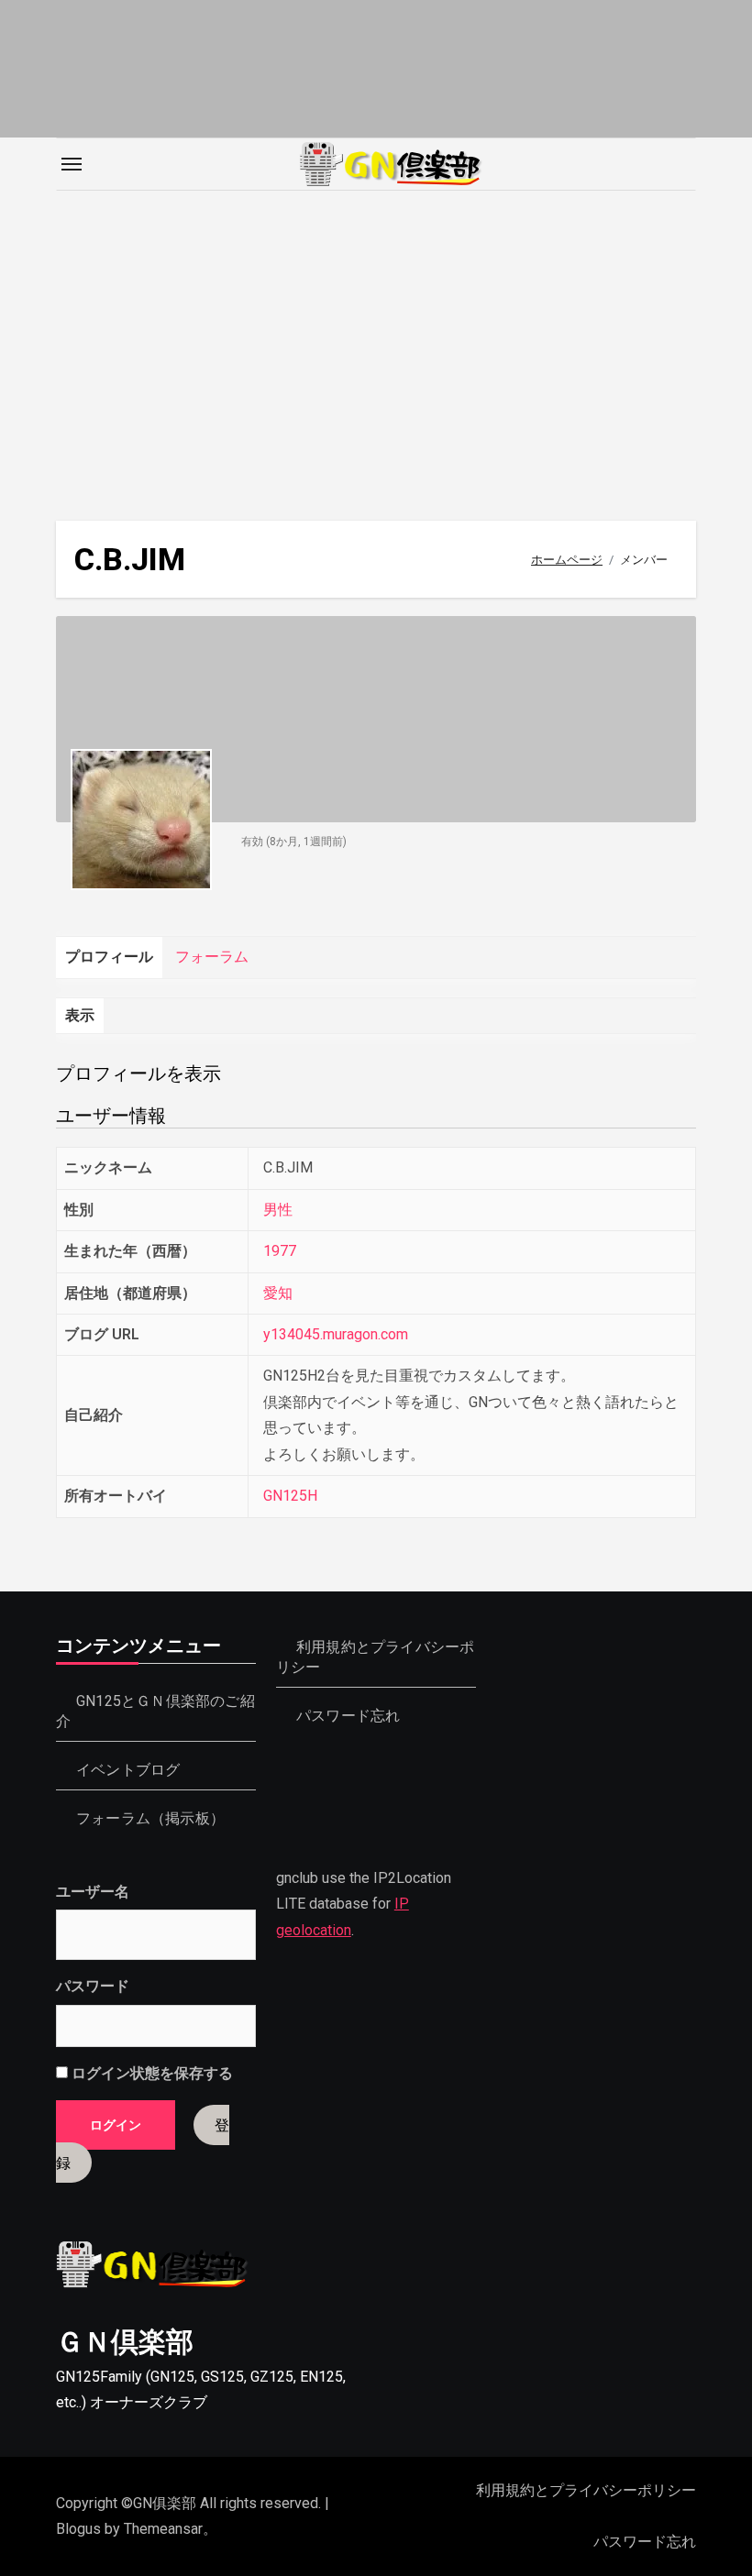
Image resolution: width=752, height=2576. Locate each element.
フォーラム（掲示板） (150, 1818)
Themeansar (163, 2529)
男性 (278, 1210)
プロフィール (109, 957)
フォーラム (212, 957)
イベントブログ (128, 1770)
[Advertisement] (379, 347)
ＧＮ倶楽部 (125, 2342)
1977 (280, 1251)
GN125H (290, 1496)
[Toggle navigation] (72, 164)
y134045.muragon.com (336, 1334)
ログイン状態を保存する (150, 2073)
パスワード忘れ (348, 1716)
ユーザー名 (93, 1892)
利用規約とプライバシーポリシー (586, 2490)
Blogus (78, 2529)
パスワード (93, 1986)
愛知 (278, 1293)
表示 (80, 1015)
